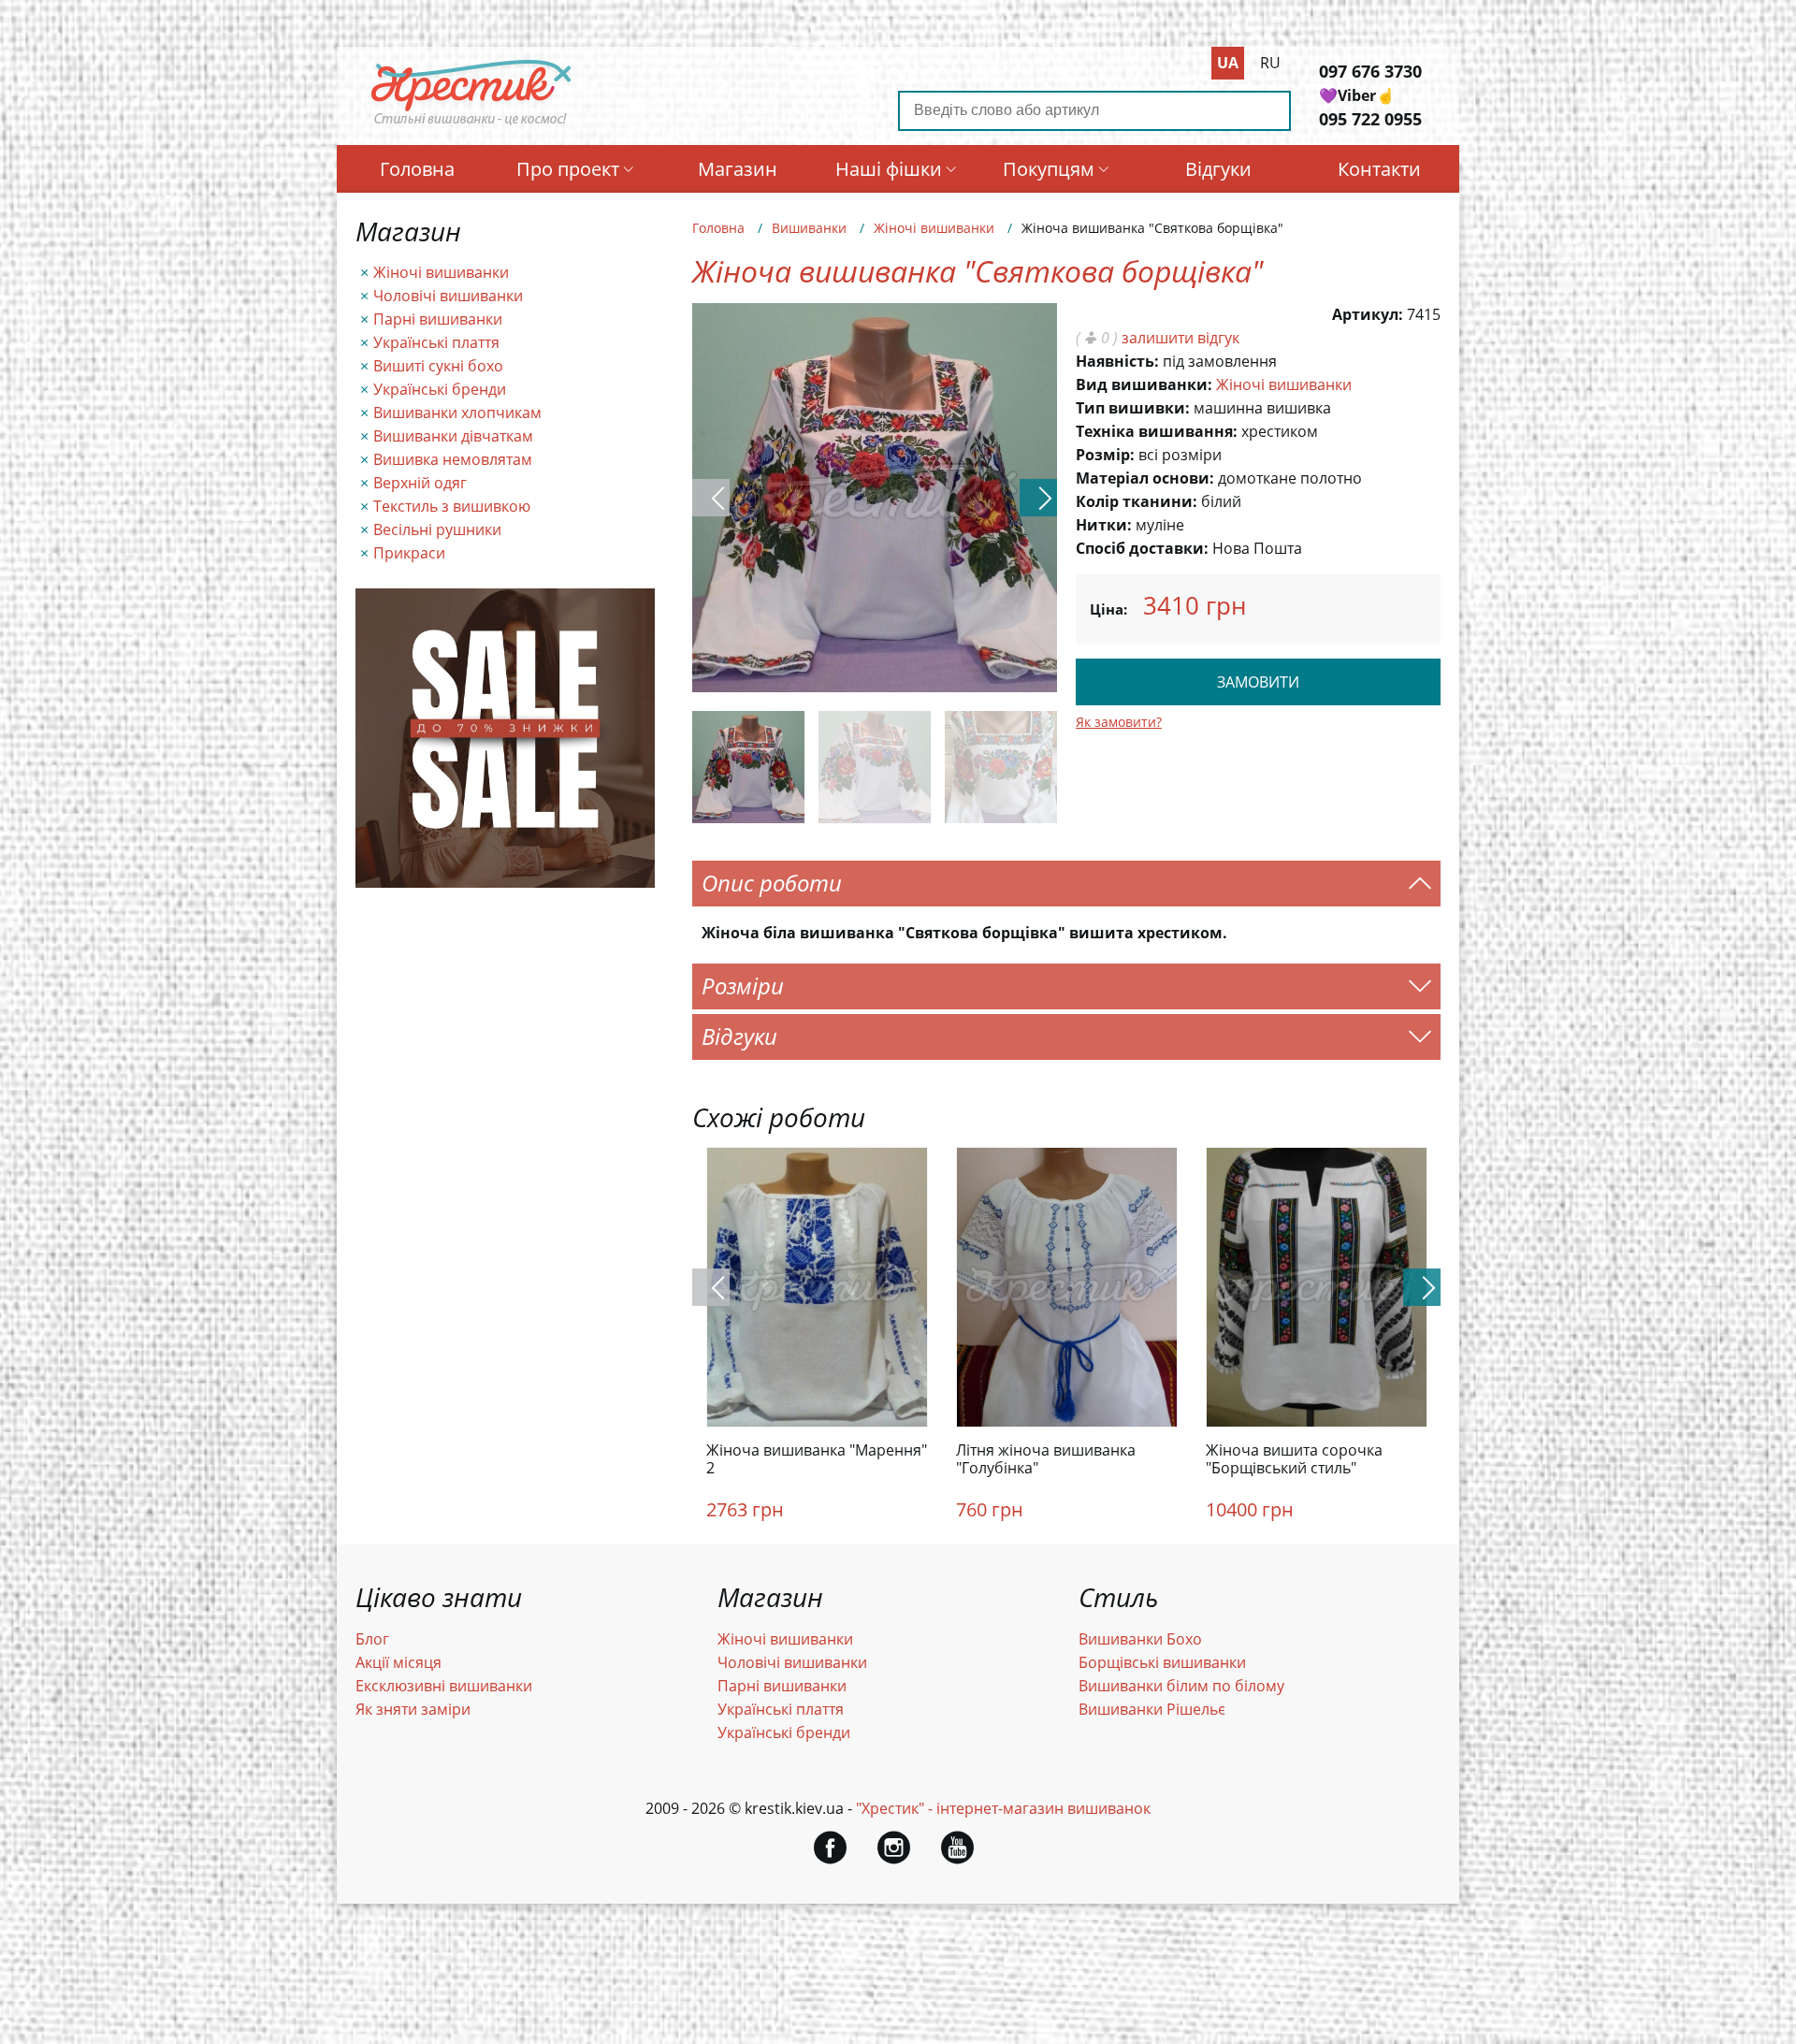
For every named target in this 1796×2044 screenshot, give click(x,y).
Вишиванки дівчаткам (453, 436)
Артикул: (1368, 314)
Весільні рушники (437, 529)
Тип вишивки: (1133, 408)
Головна (417, 169)
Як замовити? (1119, 722)
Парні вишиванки (438, 319)
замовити (1258, 682)
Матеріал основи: (1145, 478)
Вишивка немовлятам (453, 459)
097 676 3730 (1370, 71)
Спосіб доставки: (1142, 548)
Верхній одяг (420, 483)
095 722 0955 (1370, 119)
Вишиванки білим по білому (1181, 1686)
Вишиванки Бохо (1140, 1639)
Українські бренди (440, 389)
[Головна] (471, 124)
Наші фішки (889, 169)
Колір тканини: (1137, 501)
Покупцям (1049, 169)
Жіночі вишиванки (441, 272)
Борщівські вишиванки (1162, 1662)
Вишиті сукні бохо (438, 366)
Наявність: (1117, 361)
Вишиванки (809, 228)
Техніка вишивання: (1157, 431)
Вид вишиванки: (1144, 384)
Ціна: (1108, 609)
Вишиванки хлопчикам (457, 413)
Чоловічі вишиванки (448, 296)
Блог (372, 1639)
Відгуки (1218, 169)
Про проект (568, 169)
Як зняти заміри (413, 1709)
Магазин (738, 169)
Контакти (1379, 169)
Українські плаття (436, 342)
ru (1270, 63)
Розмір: (1105, 455)
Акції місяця (398, 1662)
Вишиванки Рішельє (1152, 1709)
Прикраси (409, 553)
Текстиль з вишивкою (452, 506)
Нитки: (1104, 525)
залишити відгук (1180, 338)
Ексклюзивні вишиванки (444, 1686)
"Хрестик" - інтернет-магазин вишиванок (1003, 1808)
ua (1228, 63)
